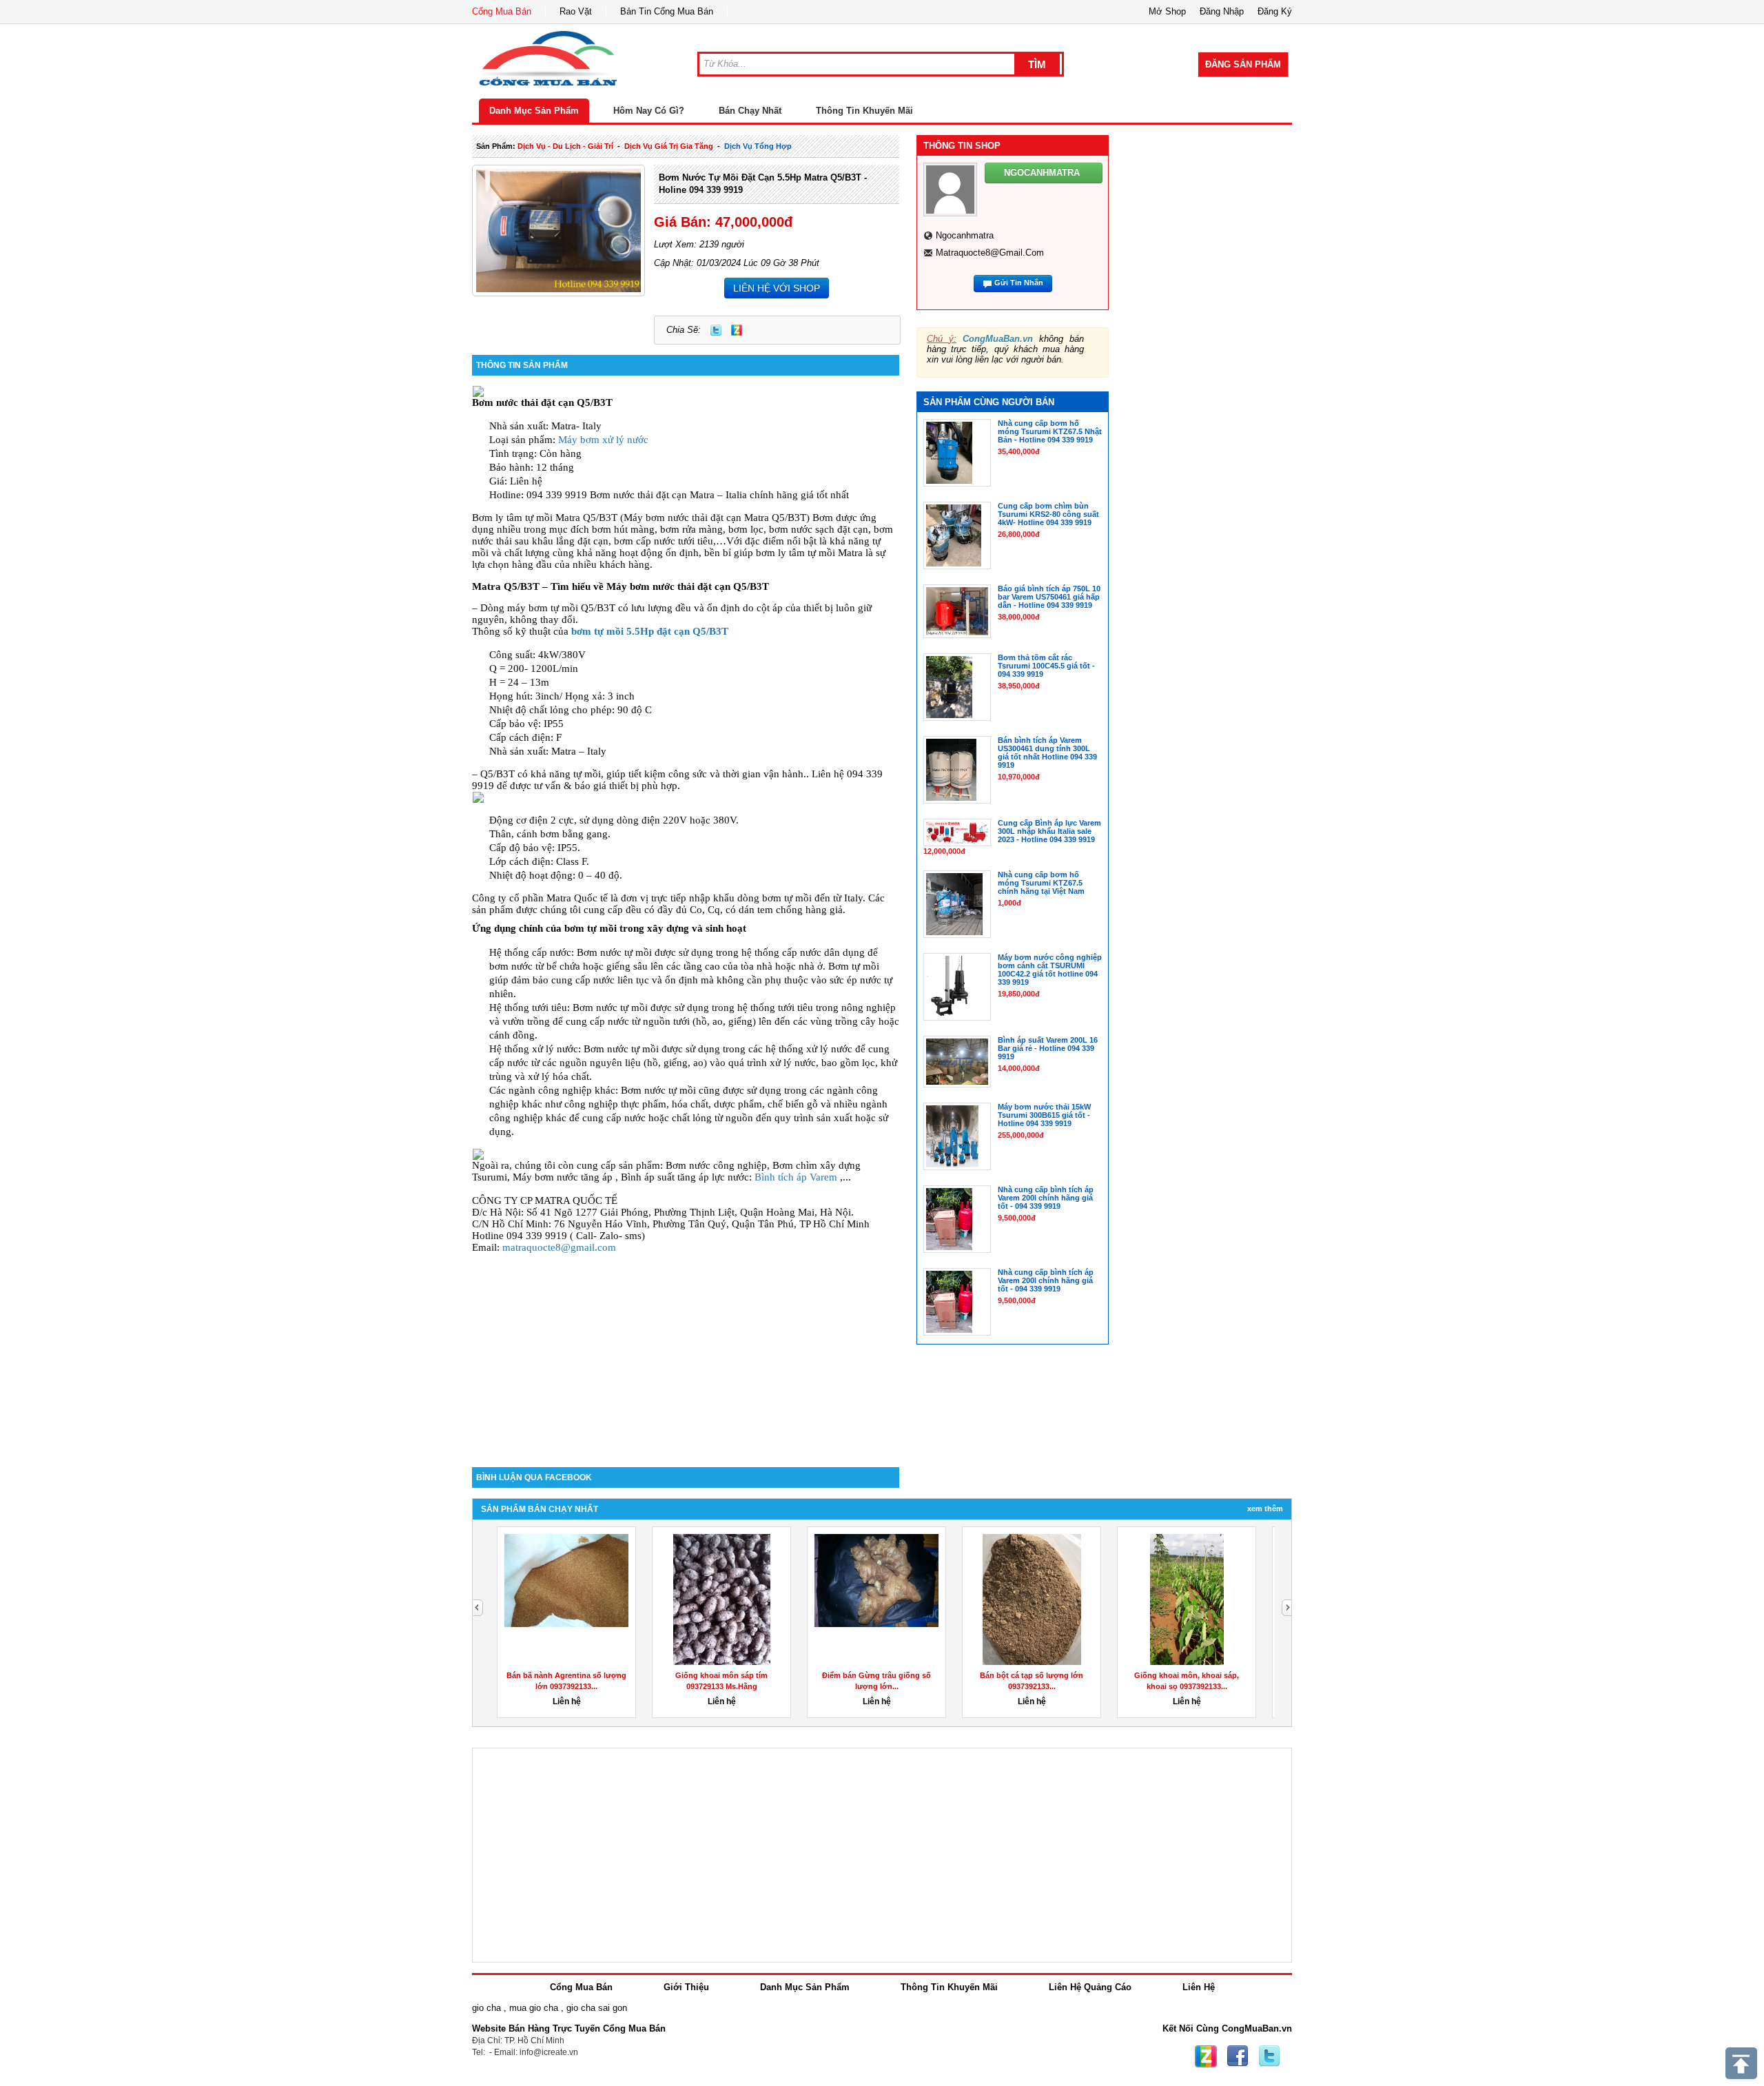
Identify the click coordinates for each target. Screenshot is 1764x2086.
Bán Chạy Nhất (750, 111)
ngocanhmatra (965, 235)
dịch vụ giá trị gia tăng (669, 146)
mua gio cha (534, 2008)
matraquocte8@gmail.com (559, 1247)
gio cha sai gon (597, 2008)
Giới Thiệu (686, 1987)
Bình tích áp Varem (796, 1177)
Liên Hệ (1199, 1987)
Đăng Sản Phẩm (1243, 64)
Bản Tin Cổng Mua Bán (667, 11)
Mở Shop (1167, 11)
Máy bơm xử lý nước (603, 440)
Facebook (1238, 2056)
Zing (737, 330)
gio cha (486, 2008)
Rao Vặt (576, 11)
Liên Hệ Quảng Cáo (1090, 1987)
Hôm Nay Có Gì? (649, 111)
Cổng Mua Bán (502, 11)
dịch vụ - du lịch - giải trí (565, 146)
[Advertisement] (686, 1350)
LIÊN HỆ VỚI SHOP (777, 288)
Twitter (716, 330)
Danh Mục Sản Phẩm (534, 111)
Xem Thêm (1265, 1509)
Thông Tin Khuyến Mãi (864, 111)
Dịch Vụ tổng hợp (758, 146)
